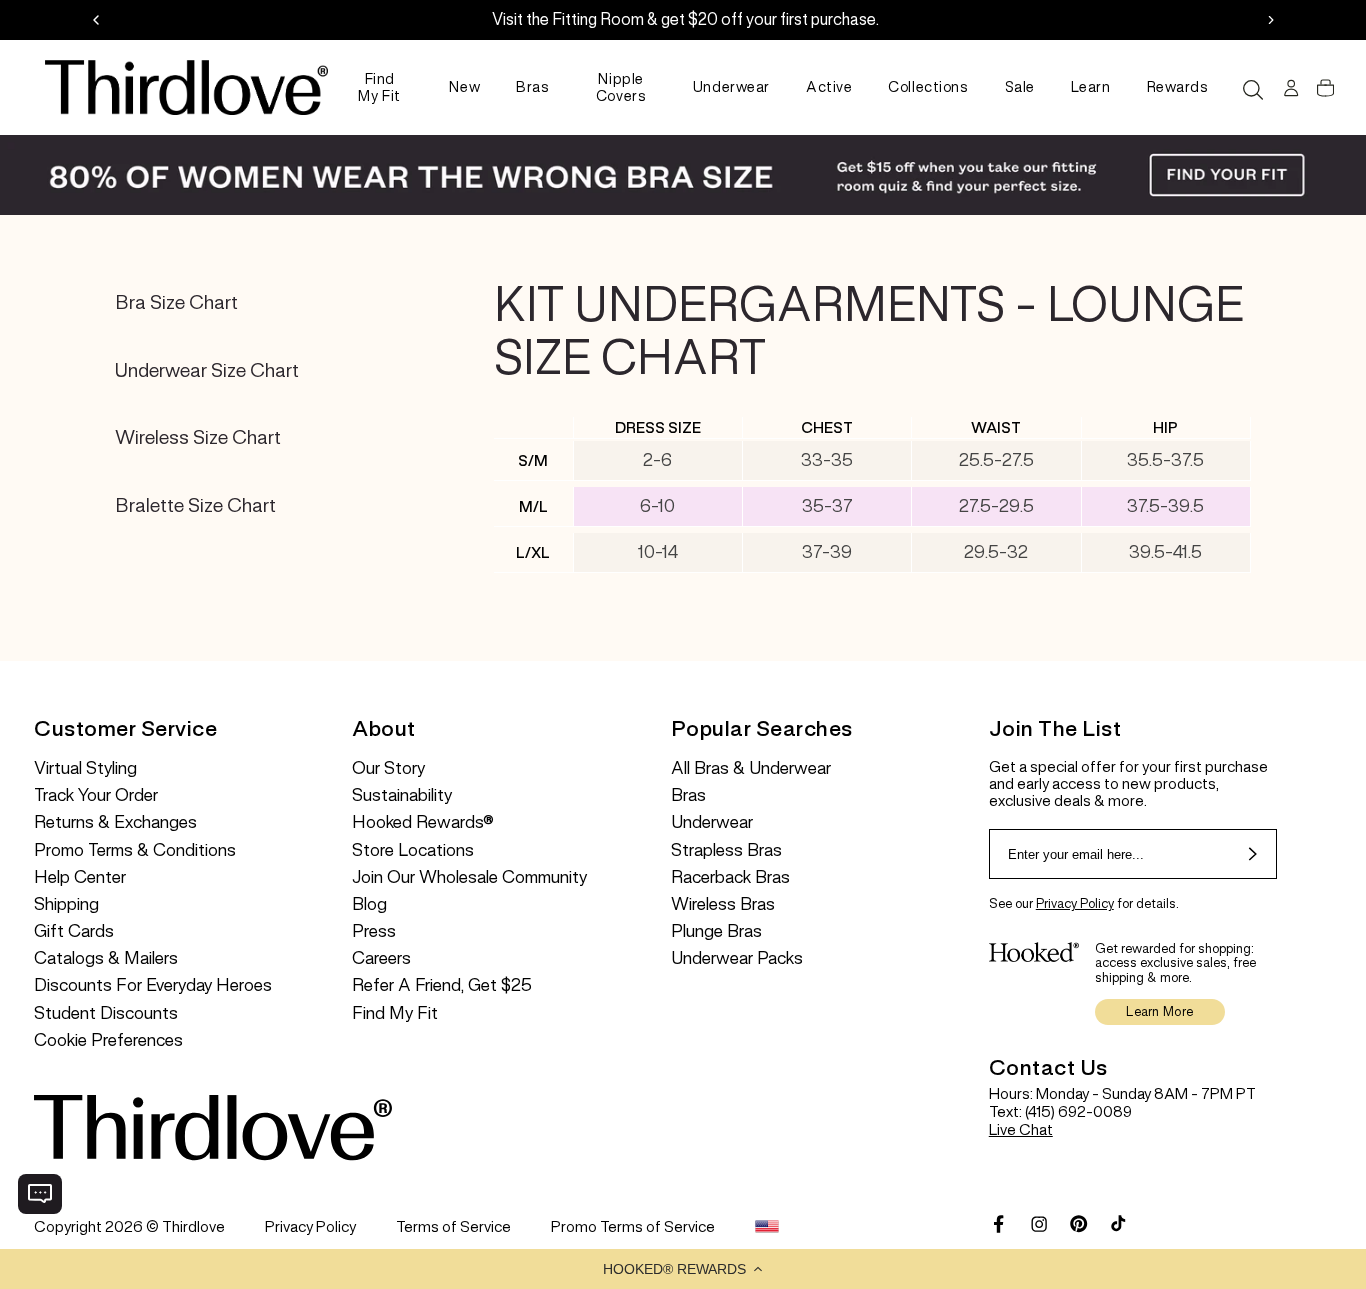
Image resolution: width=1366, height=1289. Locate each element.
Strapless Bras (726, 850)
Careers (381, 958)
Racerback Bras (730, 877)
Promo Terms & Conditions (135, 850)
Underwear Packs (737, 958)
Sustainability (402, 795)
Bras (532, 87)
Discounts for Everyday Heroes (153, 985)
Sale (1020, 87)
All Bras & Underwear (751, 768)
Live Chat (1021, 1129)
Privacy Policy (1075, 903)
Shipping (66, 904)
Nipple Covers (621, 87)
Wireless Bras (723, 904)
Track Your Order (96, 795)
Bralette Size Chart (195, 505)
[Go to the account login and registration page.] (1288, 88)
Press (374, 931)
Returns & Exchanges (115, 822)
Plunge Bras (716, 931)
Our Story (388, 768)
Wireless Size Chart (198, 437)
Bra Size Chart (176, 302)
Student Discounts (106, 1013)
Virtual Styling (85, 768)
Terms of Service (453, 1226)
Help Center (80, 877)
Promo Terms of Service (633, 1226)
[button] (683, 1269)
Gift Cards (74, 931)
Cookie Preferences (108, 1040)
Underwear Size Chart (207, 370)
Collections (928, 87)
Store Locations (413, 850)
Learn (1091, 87)
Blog (369, 904)
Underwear (731, 87)
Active (829, 87)
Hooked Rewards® (423, 822)
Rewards (1178, 87)
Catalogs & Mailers (106, 958)
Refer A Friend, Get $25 (442, 985)
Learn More (1159, 1011)
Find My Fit (379, 87)
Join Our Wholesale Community (469, 877)
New (464, 87)
